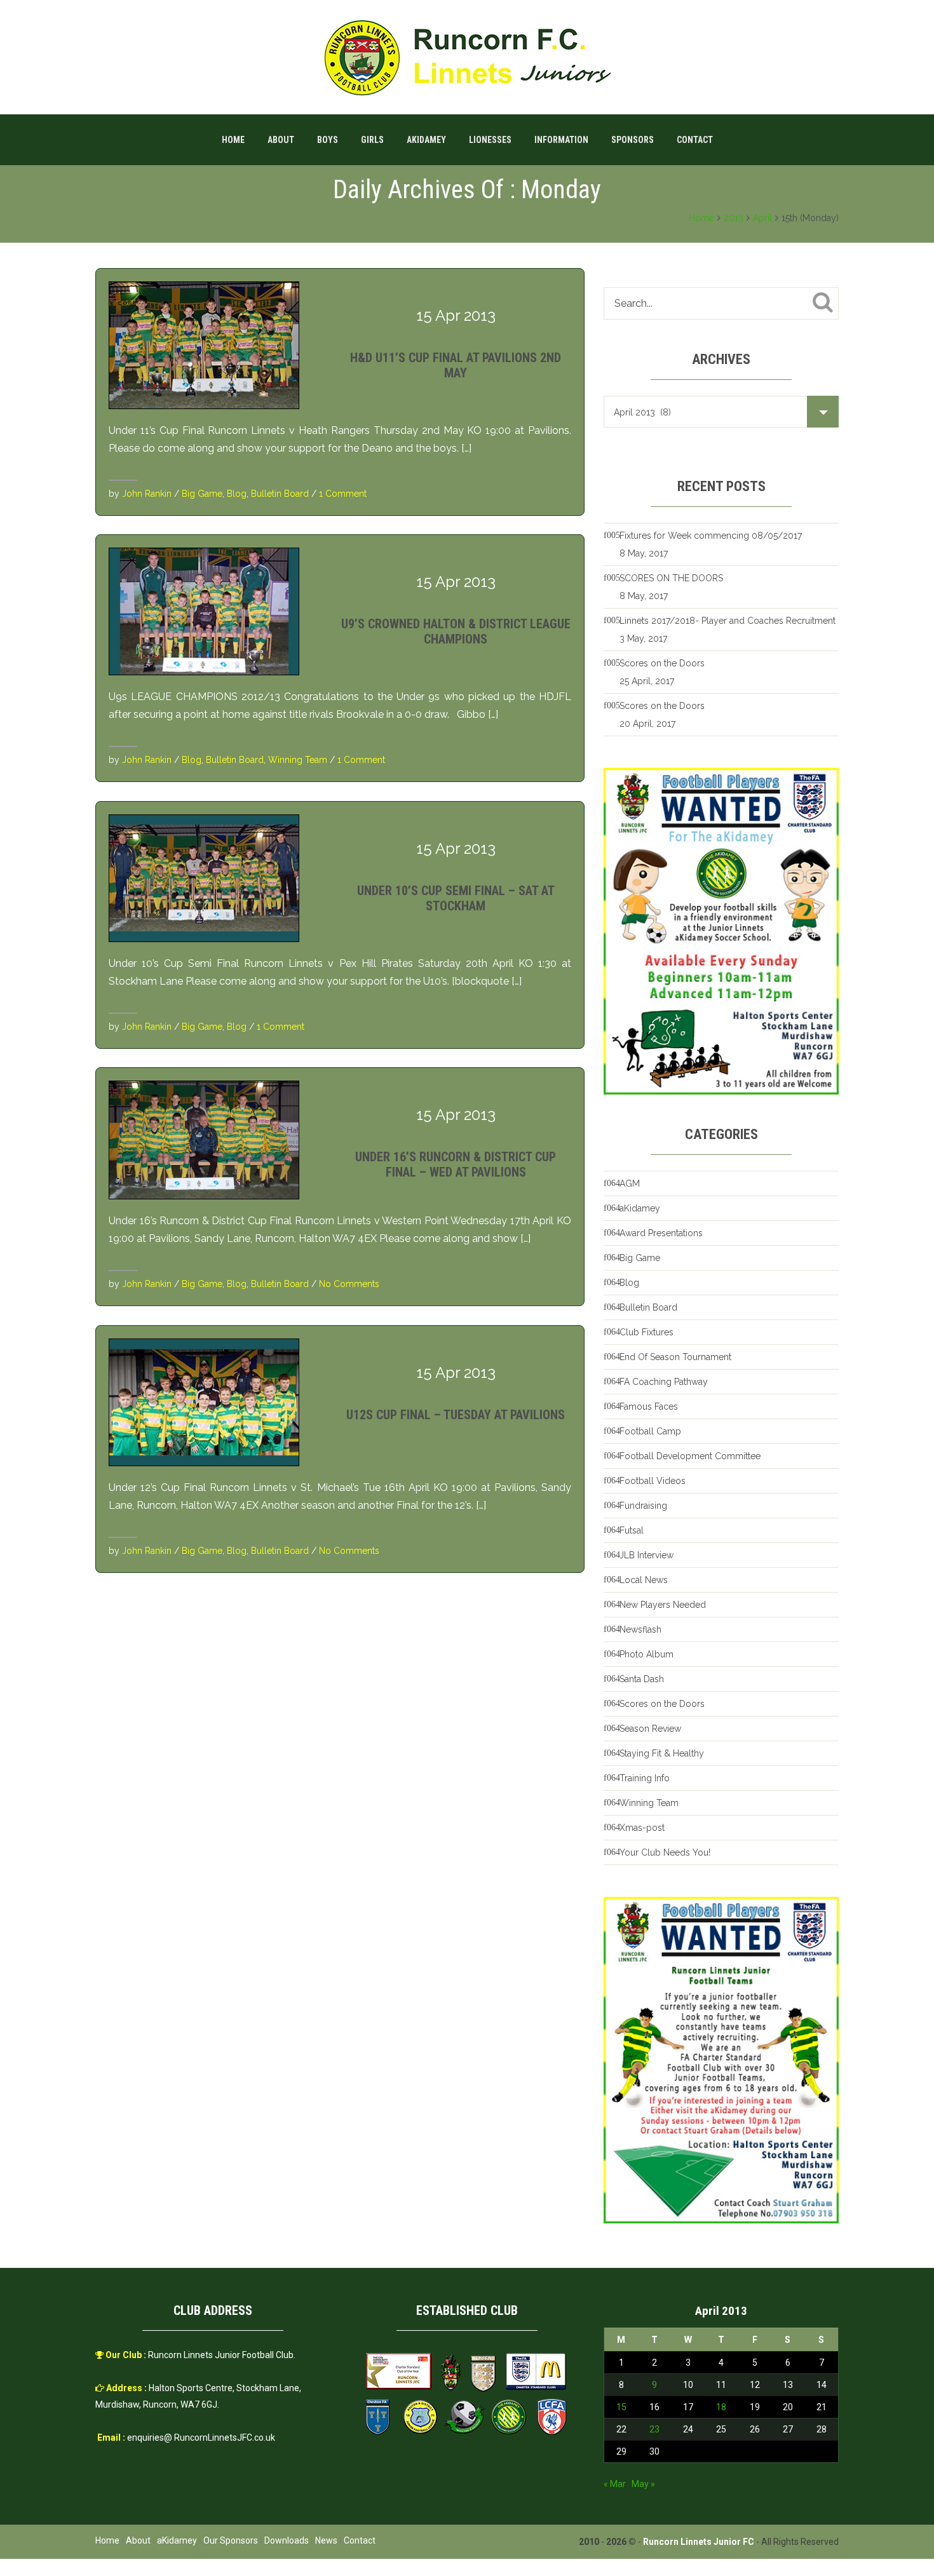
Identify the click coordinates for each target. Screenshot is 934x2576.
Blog (237, 494)
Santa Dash (642, 1679)
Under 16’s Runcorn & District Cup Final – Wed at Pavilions (456, 1164)
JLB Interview (646, 1555)
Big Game (202, 494)
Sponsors (633, 140)
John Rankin (147, 494)
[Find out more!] (721, 931)
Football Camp (650, 1431)
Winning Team (298, 760)
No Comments (349, 1284)
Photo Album (646, 1654)
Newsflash (640, 1629)
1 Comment (343, 494)
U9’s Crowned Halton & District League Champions (456, 631)
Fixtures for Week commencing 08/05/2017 (711, 536)
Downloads (287, 2540)
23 (654, 2429)
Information (561, 140)
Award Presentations (661, 1233)
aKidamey (426, 140)
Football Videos (653, 1481)
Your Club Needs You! (665, 1852)
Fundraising (643, 1506)
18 (721, 2407)
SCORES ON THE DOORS (671, 578)
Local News (644, 1580)
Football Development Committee (690, 1456)
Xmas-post (642, 1828)
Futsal (632, 1530)
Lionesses (490, 140)
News (326, 2540)
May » (643, 2484)
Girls (372, 140)
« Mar (615, 2484)
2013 (734, 218)
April (762, 218)
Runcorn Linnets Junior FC (699, 2542)
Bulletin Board (280, 494)
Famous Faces (649, 1406)
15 (621, 2407)
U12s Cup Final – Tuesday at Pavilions (456, 1415)
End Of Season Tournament (675, 1357)
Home (233, 140)
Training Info (645, 1778)
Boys (328, 140)
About (281, 140)
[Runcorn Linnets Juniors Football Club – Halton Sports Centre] (467, 57)
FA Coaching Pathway (664, 1382)
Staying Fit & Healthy (662, 1753)
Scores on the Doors (662, 663)
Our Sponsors (231, 2540)
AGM (630, 1183)
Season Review (650, 1729)
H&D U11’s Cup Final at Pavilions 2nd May (456, 365)
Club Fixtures (646, 1332)
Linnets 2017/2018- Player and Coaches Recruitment (728, 621)
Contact (695, 140)
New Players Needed (663, 1605)
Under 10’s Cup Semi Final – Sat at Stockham (456, 898)
